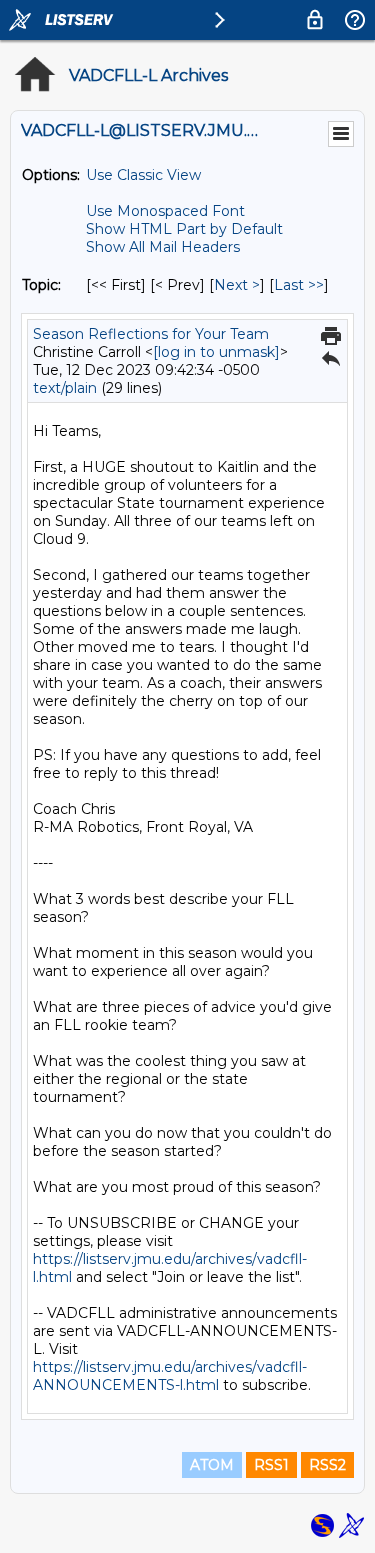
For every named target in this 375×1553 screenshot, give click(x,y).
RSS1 (271, 1465)
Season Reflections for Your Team (151, 334)
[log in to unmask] (216, 352)
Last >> (299, 285)
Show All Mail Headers (163, 247)
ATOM (212, 1465)
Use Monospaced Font (165, 211)
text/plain (65, 388)
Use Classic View (143, 175)
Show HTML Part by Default (184, 229)
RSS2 (327, 1465)
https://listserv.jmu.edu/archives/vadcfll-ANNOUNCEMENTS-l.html (170, 1376)
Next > (237, 285)
